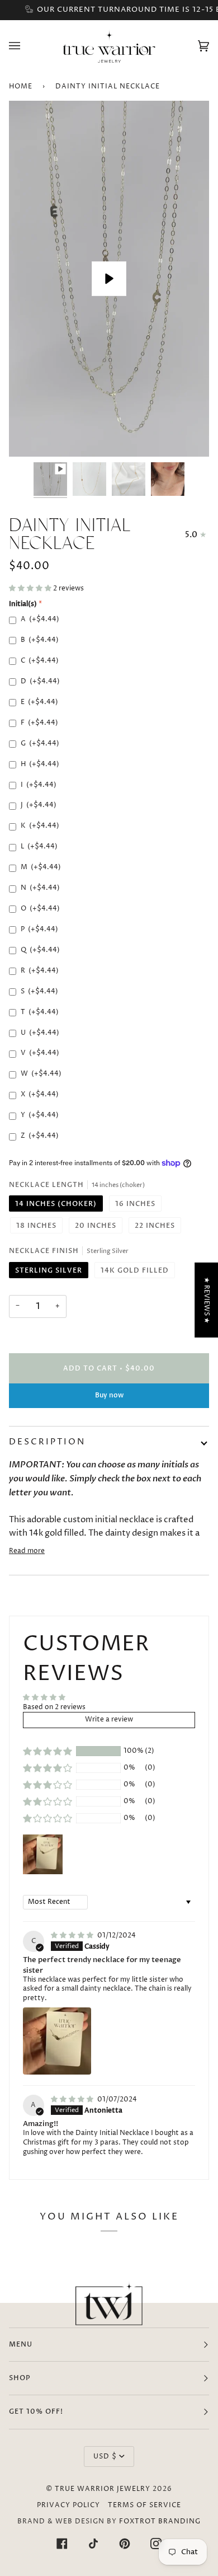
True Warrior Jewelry (103, 2489)
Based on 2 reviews (54, 1707)
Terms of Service (144, 2505)
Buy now (109, 1395)
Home (21, 86)
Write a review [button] (109, 1719)
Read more (27, 1551)
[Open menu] (26, 46)
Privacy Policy (68, 2505)
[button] (31, 588)
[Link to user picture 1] (57, 2041)
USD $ (105, 2457)
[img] (73, 1935)
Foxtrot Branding (160, 2521)
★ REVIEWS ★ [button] (207, 1300)
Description (47, 1442)
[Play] (109, 279)
